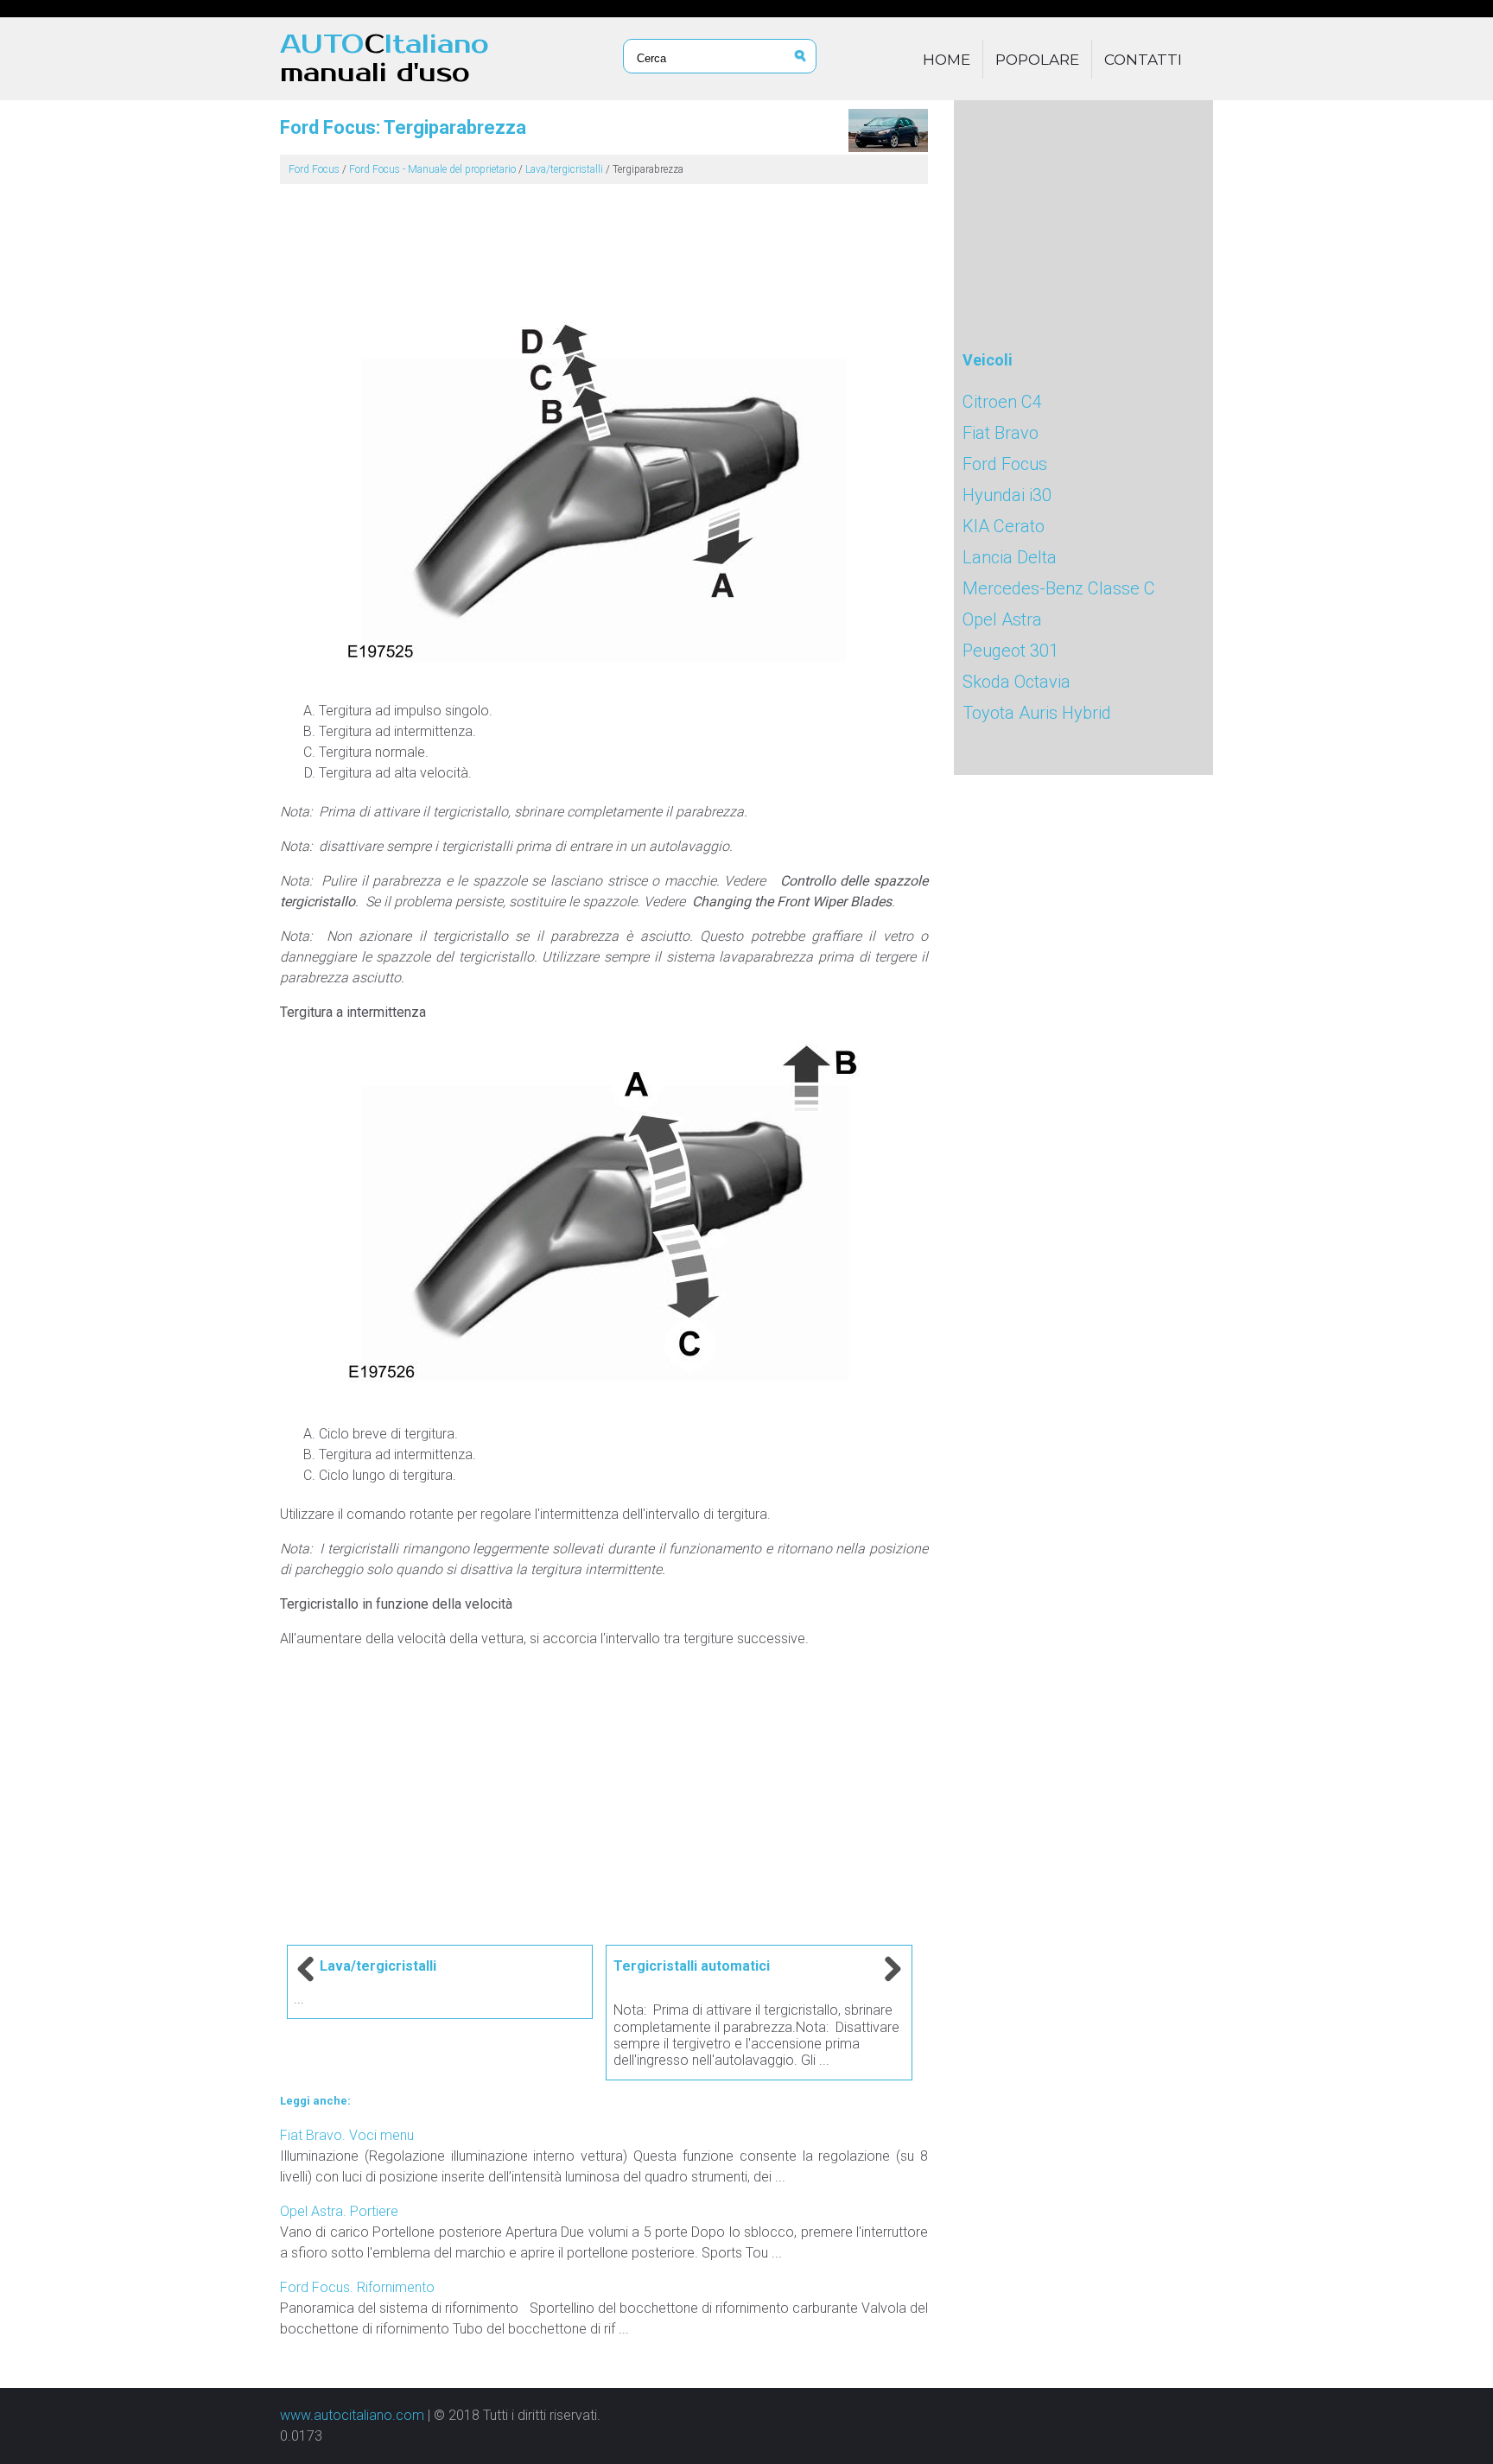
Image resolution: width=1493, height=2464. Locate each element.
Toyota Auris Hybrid (1037, 713)
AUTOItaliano (384, 59)
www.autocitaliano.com (352, 2415)
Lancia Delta (1010, 557)
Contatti (1143, 60)
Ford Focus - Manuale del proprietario (432, 169)
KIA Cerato (1004, 526)
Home (947, 60)
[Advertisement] (604, 242)
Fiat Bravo (1001, 433)
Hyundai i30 (1007, 495)
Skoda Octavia (1017, 682)
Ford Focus (314, 169)
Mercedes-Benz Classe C (1059, 588)
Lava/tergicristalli (564, 169)
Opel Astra (1002, 619)
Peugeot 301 (1010, 651)
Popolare (1037, 60)
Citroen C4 (1002, 402)
